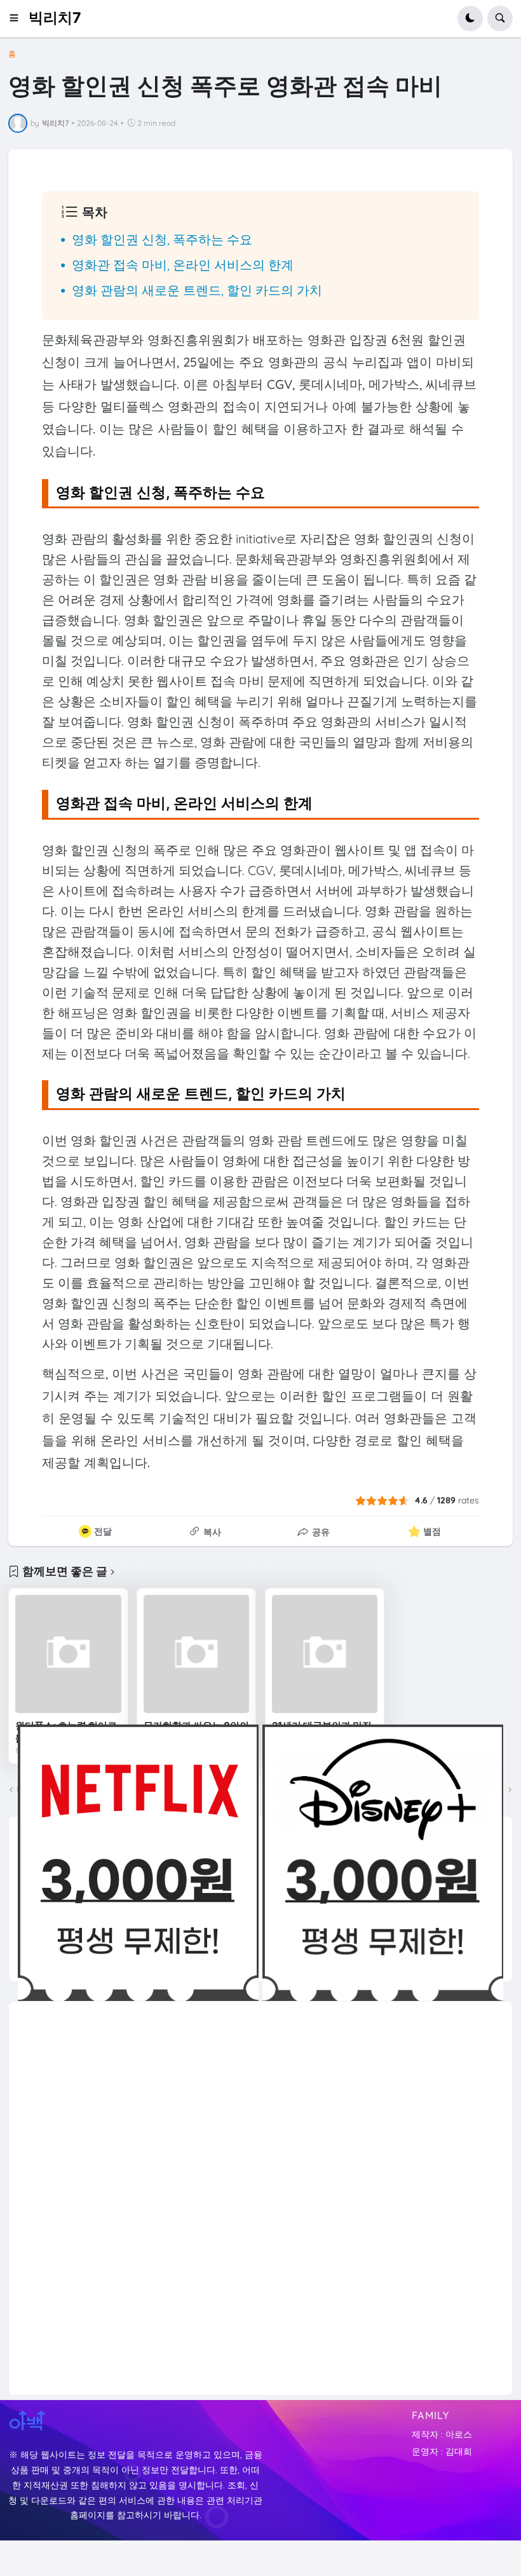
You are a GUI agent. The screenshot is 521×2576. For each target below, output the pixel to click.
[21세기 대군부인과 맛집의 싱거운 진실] (325, 1654)
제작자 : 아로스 (442, 2434)
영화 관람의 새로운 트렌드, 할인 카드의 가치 (197, 290)
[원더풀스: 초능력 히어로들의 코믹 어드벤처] (68, 1654)
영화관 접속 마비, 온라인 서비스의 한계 (183, 265)
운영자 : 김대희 (442, 2451)
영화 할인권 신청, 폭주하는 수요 (162, 239)
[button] (18, 18)
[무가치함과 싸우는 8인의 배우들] (196, 1654)
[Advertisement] (113, 2192)
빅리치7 (55, 18)
